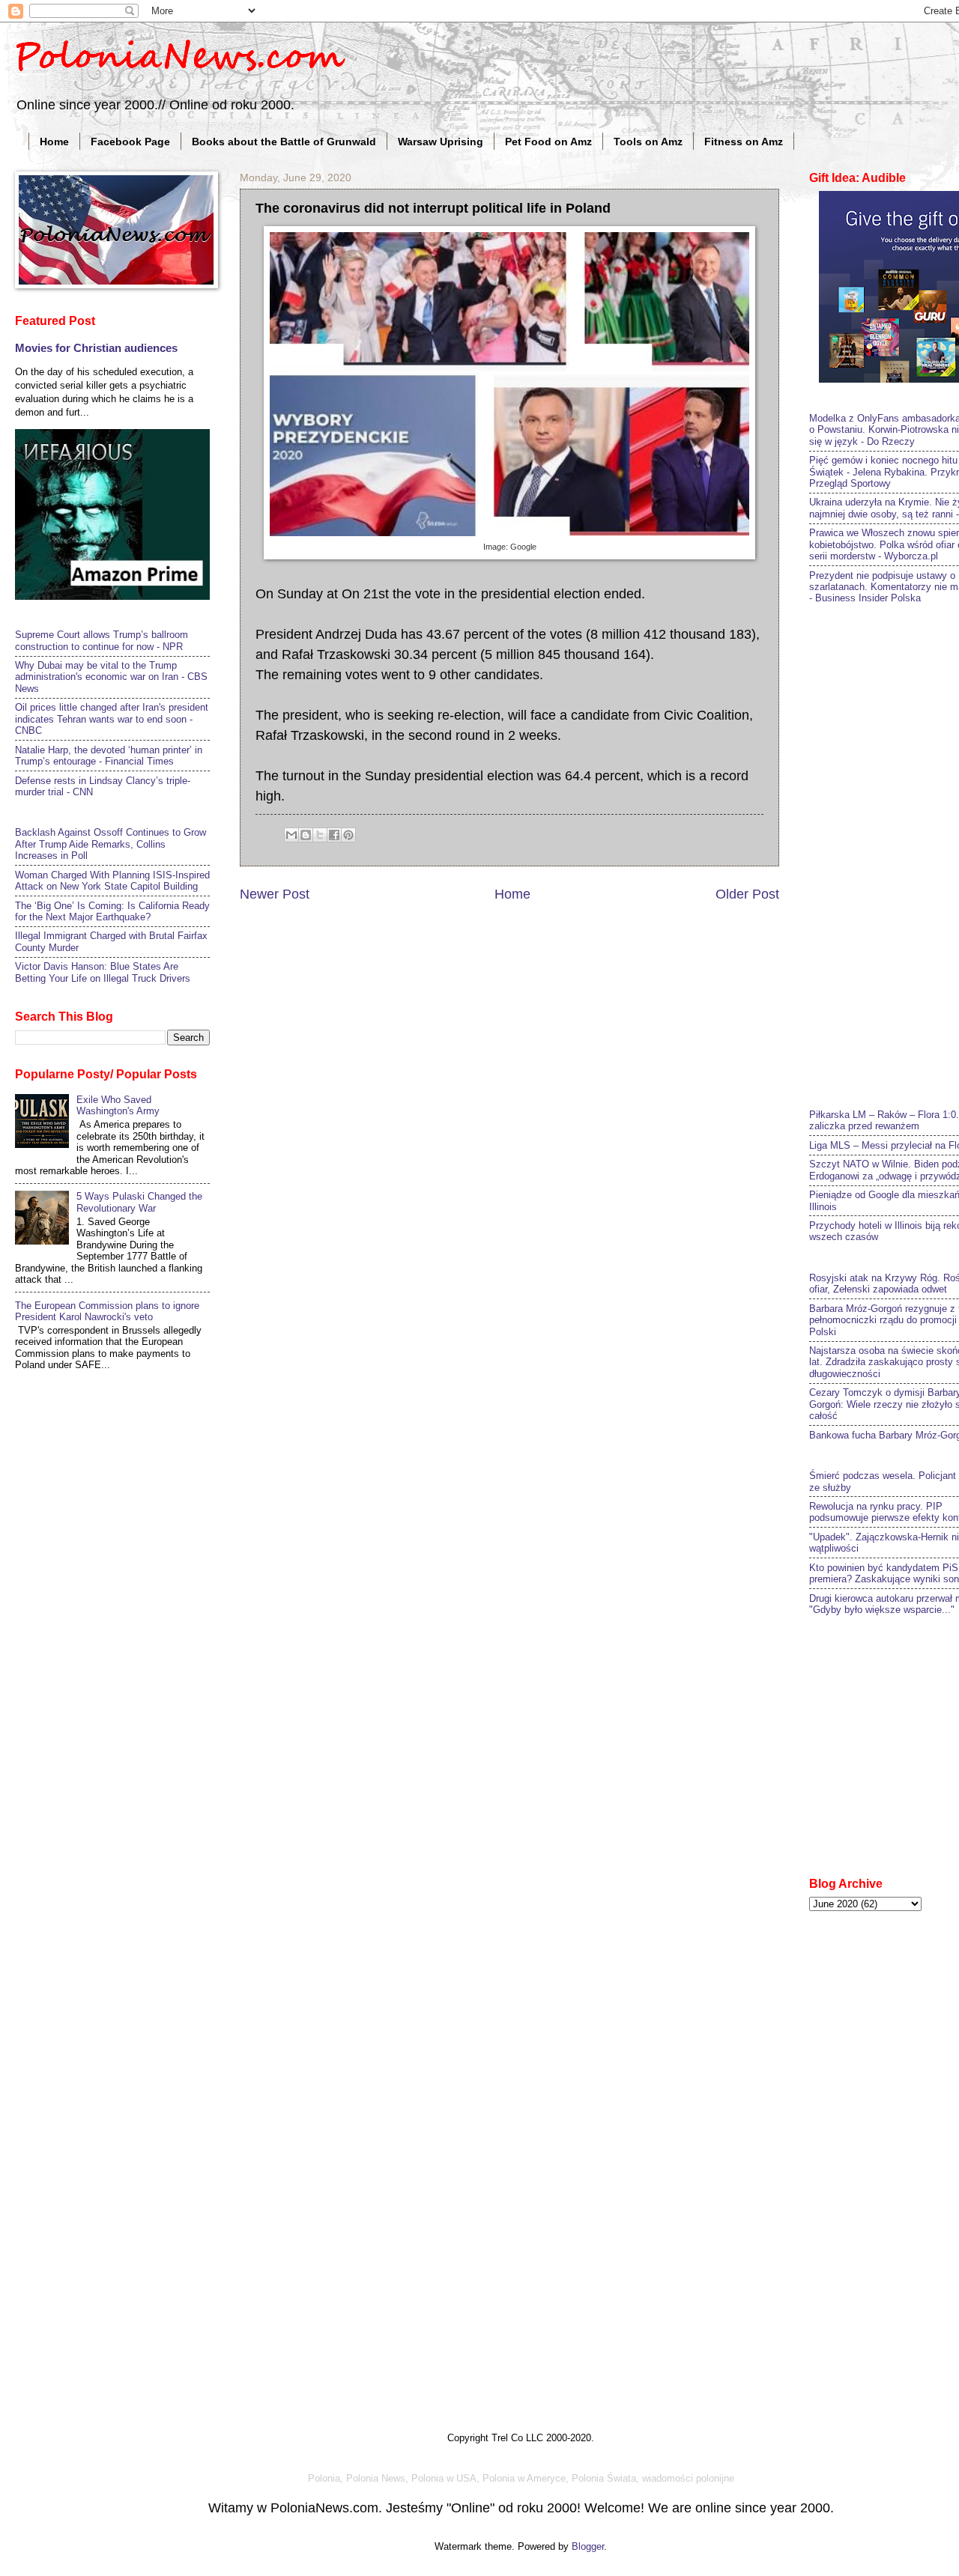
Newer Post (275, 894)
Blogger (588, 2546)
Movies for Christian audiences (96, 348)
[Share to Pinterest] (348, 835)
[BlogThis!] (306, 835)
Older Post (747, 894)
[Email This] (291, 835)
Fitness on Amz (744, 142)
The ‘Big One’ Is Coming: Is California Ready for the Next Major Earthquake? (112, 911)
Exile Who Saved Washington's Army (118, 1105)
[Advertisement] (884, 854)
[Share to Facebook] (334, 835)
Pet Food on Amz (548, 142)
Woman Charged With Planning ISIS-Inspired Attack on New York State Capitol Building (112, 881)
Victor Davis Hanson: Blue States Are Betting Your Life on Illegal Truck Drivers (103, 972)
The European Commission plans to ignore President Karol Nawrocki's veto (107, 1311)
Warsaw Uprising (441, 142)
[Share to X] (320, 835)
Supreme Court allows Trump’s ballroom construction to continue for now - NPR (102, 640)
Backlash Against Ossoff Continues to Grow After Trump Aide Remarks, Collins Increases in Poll (111, 844)
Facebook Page (130, 142)
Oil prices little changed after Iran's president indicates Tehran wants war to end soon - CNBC (112, 719)
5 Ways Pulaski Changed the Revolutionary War (139, 1202)
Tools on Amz (648, 142)
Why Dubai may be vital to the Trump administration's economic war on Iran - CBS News (111, 677)
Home (54, 142)
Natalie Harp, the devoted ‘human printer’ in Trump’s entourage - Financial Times (109, 756)
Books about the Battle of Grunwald (284, 142)
